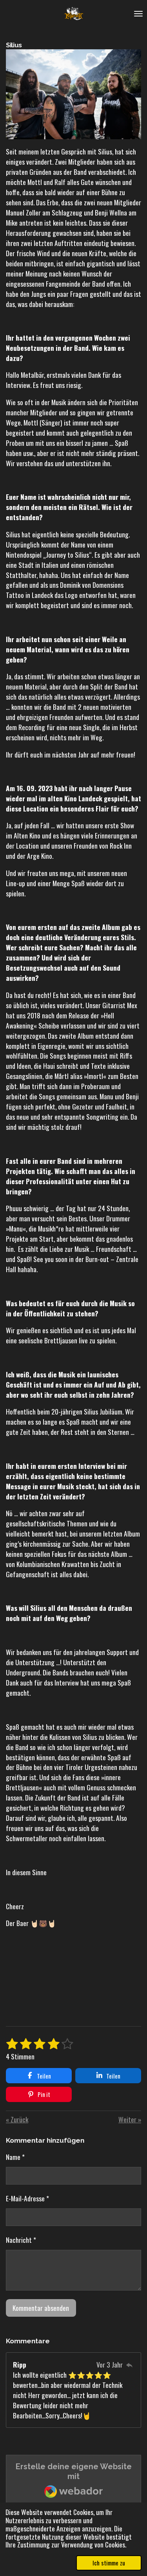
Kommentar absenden (41, 2308)
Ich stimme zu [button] (109, 2563)
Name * (15, 2157)
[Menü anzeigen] (138, 14)
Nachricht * (21, 2240)
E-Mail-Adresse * (27, 2198)
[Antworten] (129, 2364)
